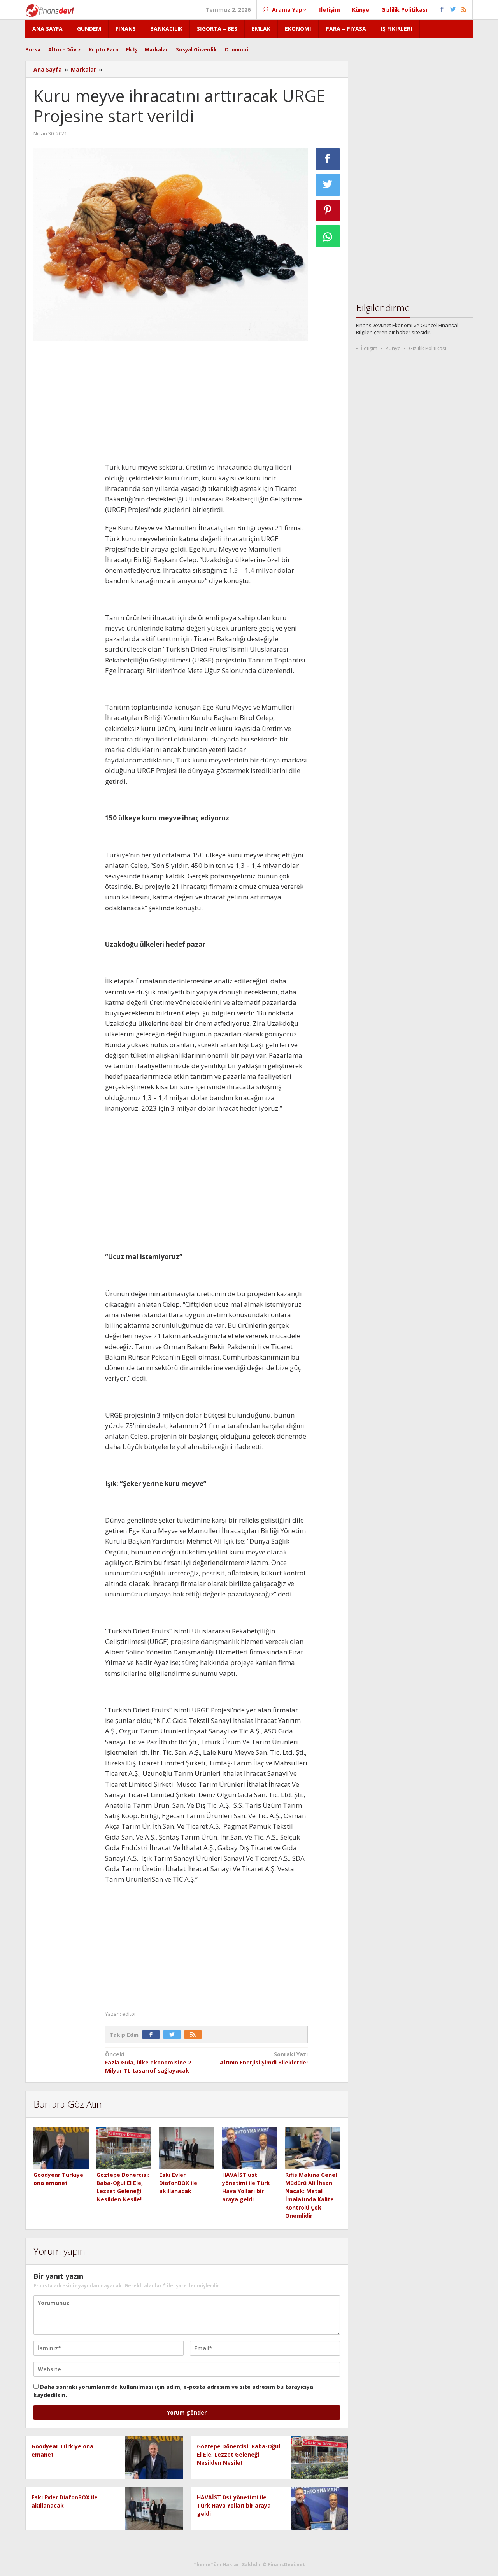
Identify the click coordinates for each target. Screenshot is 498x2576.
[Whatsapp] (328, 236)
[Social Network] (453, 10)
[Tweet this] (328, 185)
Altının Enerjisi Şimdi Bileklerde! (264, 2058)
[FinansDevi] (50, 10)
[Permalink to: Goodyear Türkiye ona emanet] (61, 2148)
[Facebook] (153, 2035)
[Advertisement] (65, 463)
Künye (393, 348)
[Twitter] (174, 2035)
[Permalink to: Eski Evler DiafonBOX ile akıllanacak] (187, 2148)
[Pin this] (328, 210)
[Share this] (328, 159)
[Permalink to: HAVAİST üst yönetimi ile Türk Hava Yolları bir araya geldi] (250, 2148)
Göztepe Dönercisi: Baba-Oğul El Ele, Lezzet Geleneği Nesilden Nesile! (238, 2454)
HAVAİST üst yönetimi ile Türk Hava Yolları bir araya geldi (234, 2505)
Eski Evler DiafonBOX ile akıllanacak (178, 2183)
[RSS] (195, 2035)
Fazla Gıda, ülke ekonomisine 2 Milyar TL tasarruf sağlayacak (148, 2062)
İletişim (369, 348)
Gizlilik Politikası (428, 348)
